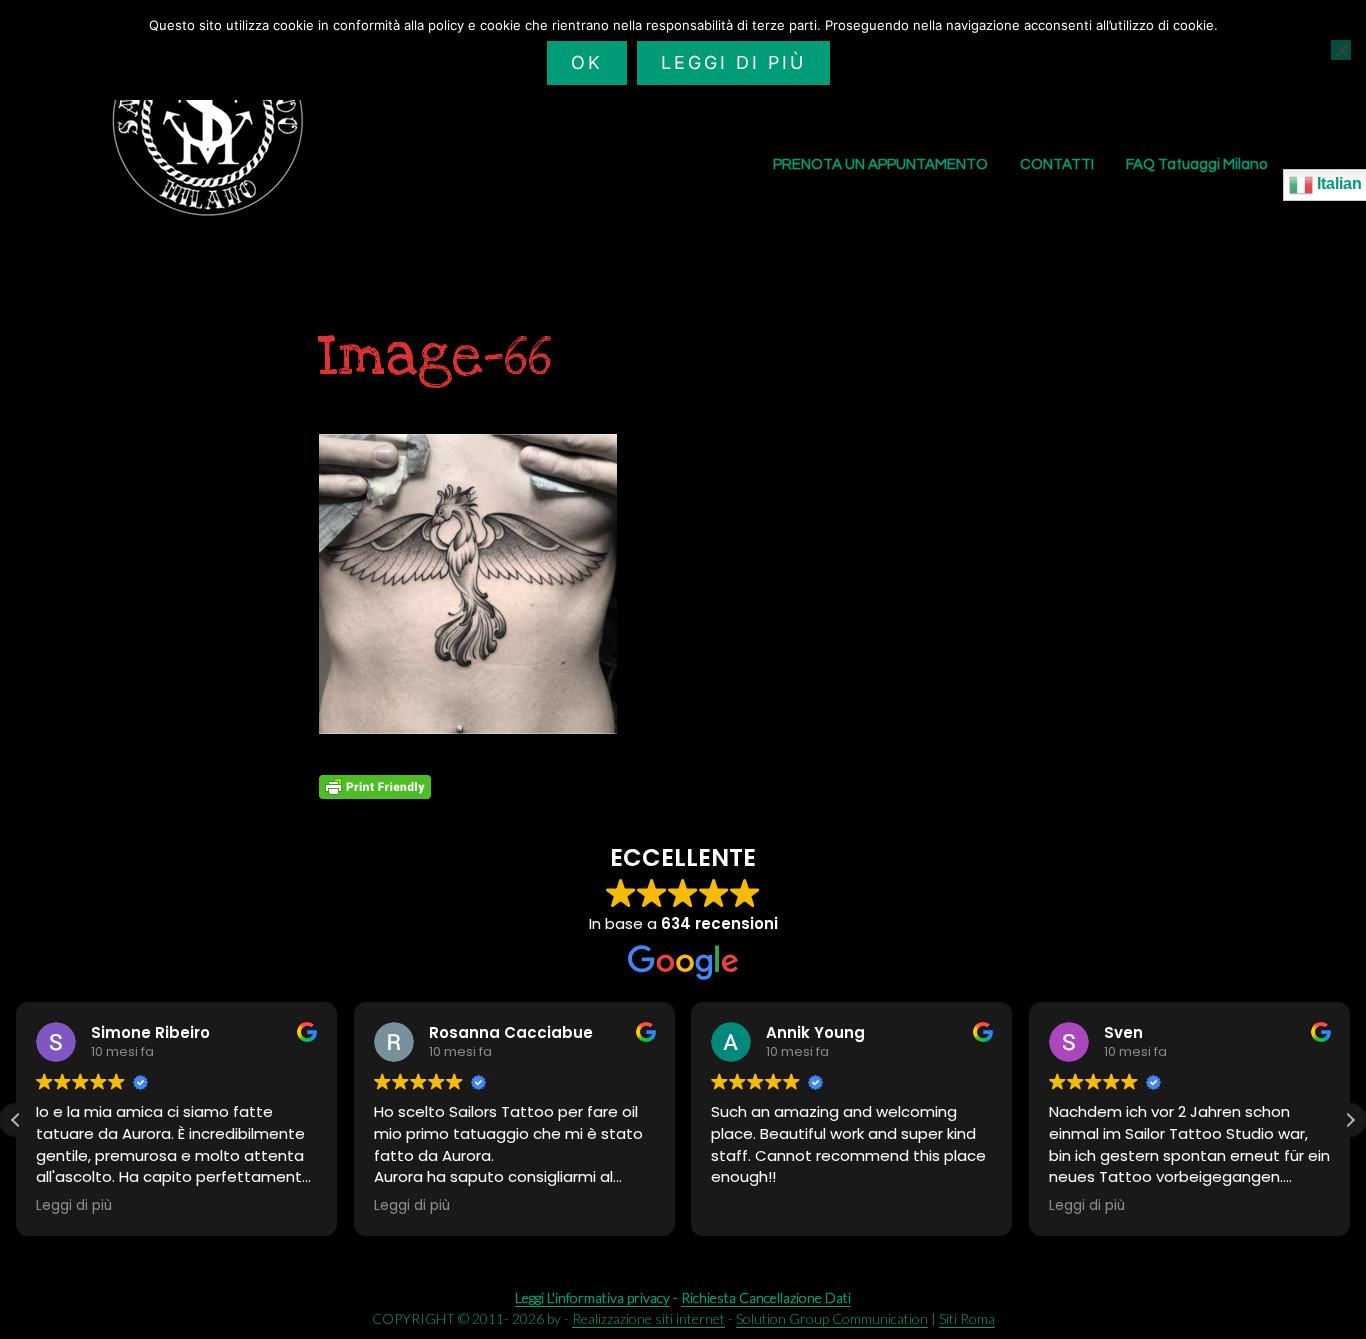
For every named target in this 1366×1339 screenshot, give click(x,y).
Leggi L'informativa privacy (592, 1297)
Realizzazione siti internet (648, 1318)
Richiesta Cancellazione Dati (766, 1297)
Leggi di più (733, 62)
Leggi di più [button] (74, 1206)
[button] (1350, 1120)
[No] (1341, 50)
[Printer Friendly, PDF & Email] (375, 787)
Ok (587, 62)
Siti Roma (967, 1318)
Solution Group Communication (832, 1318)
